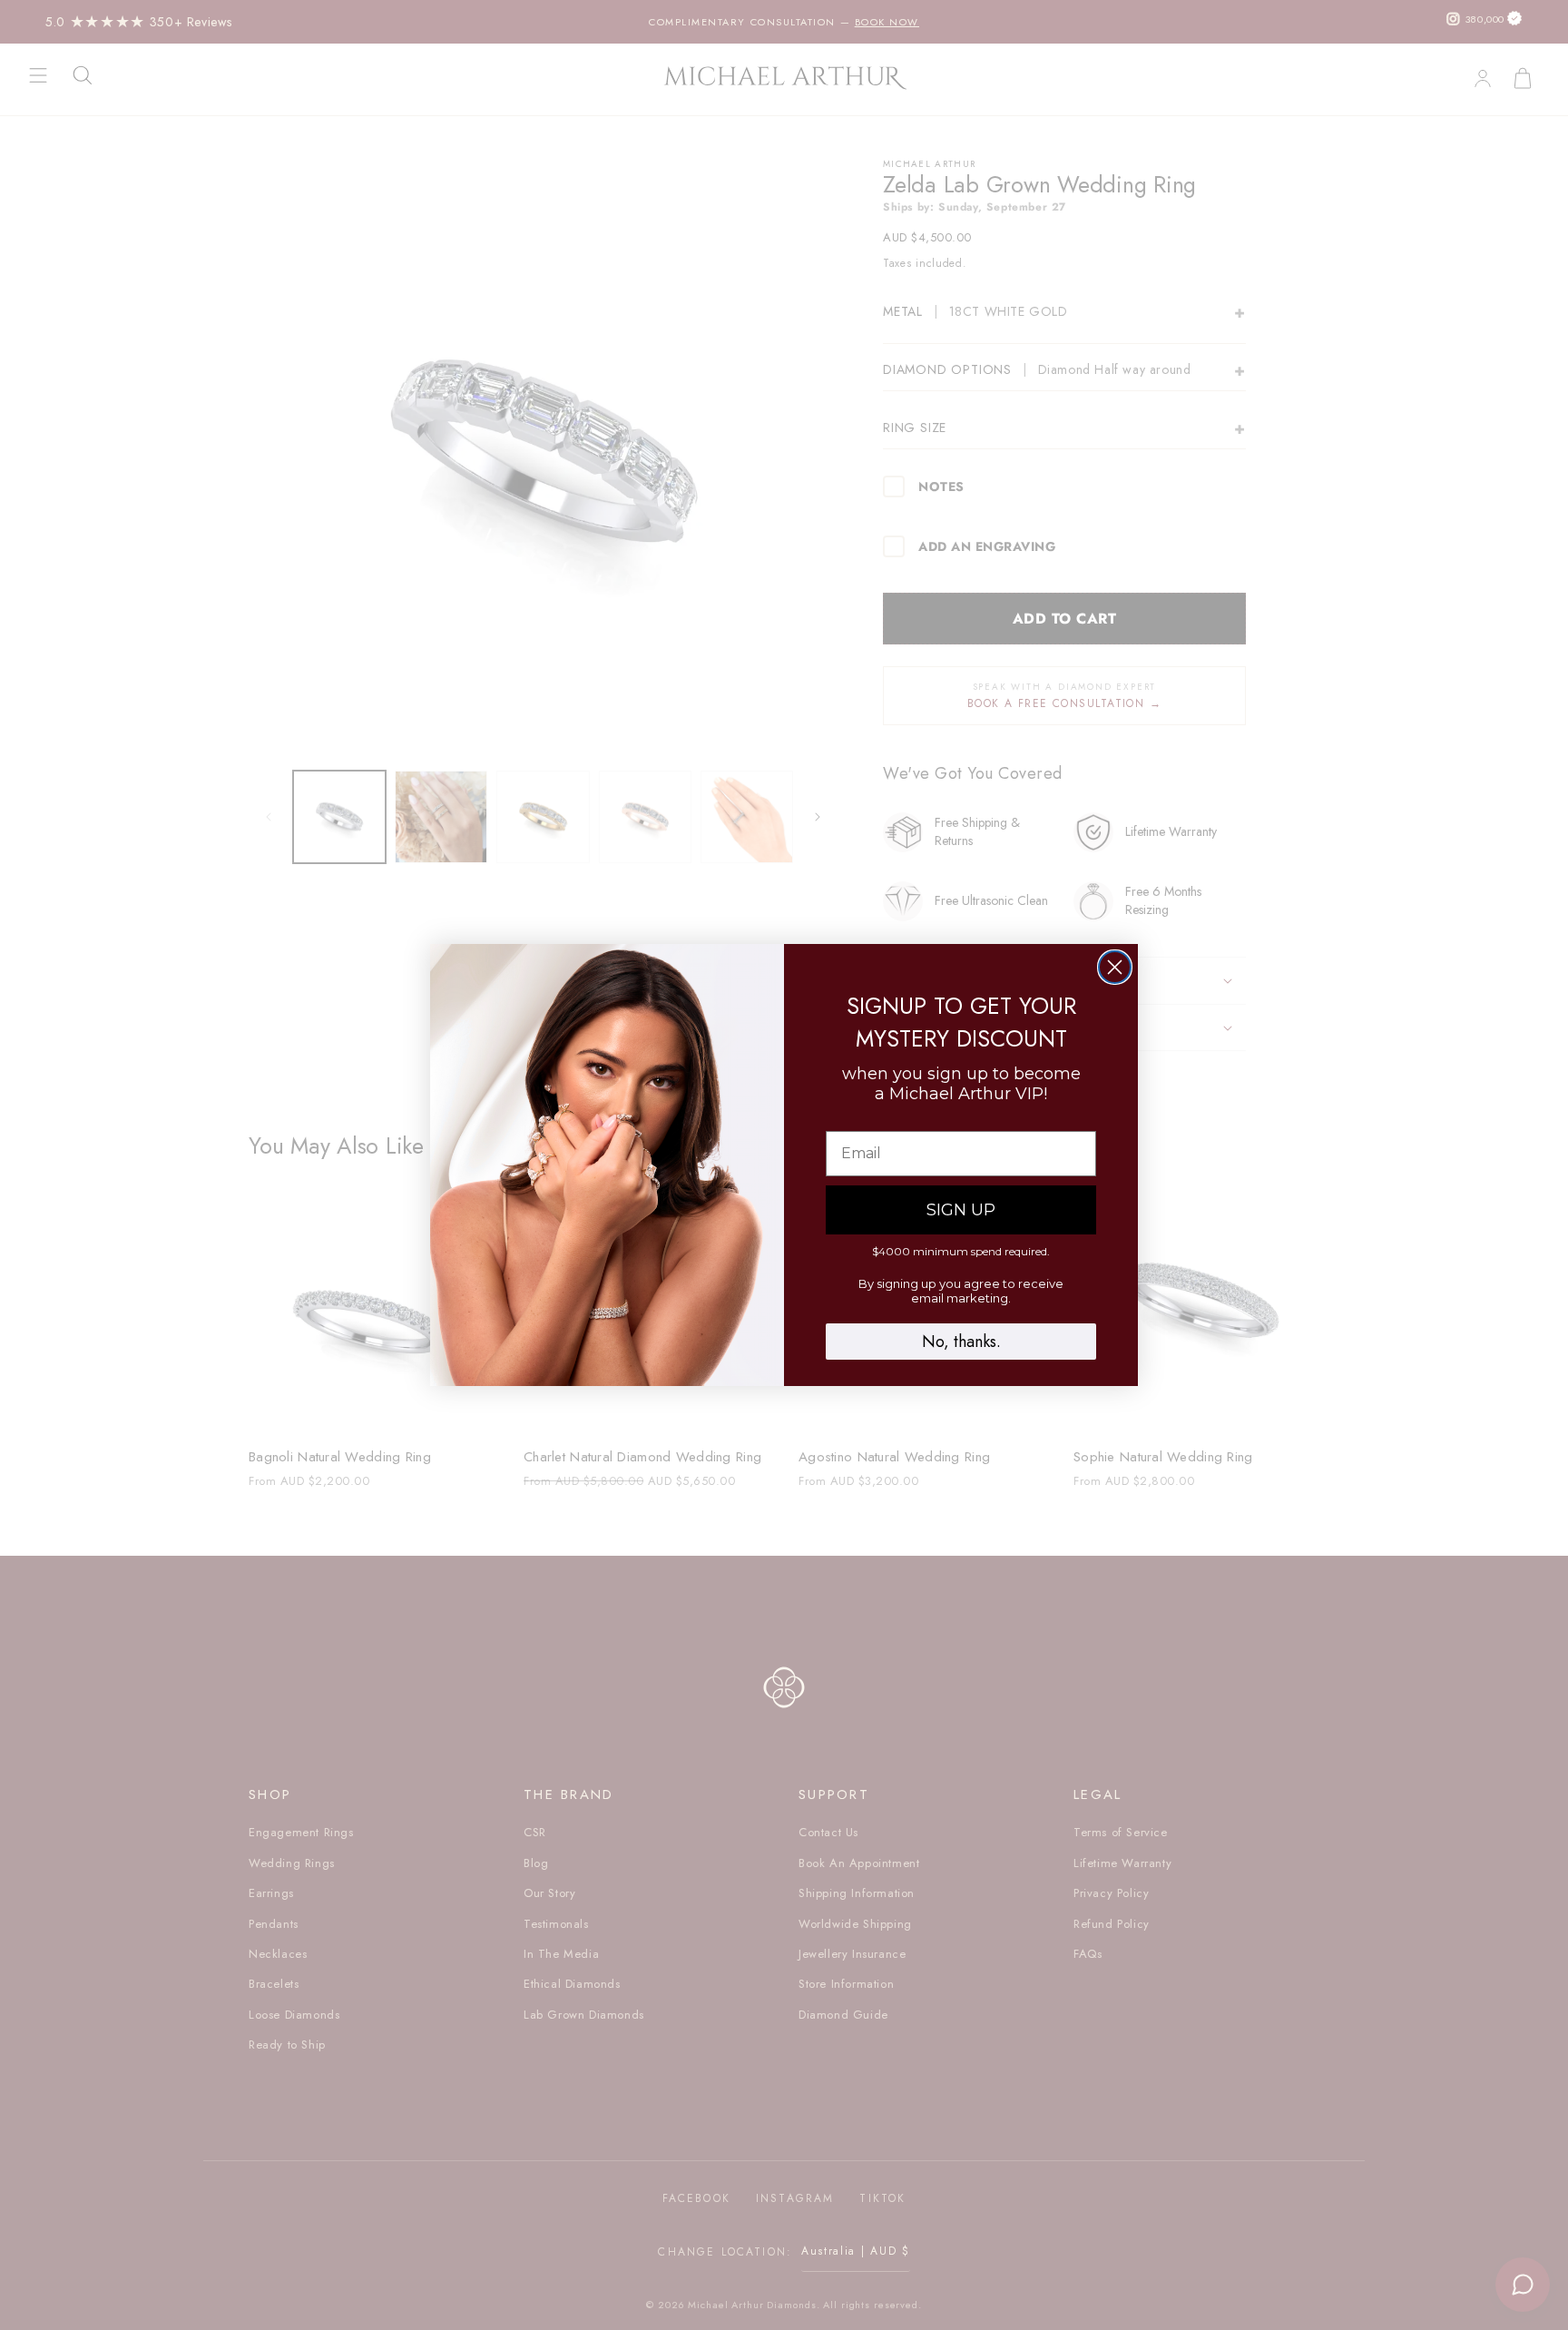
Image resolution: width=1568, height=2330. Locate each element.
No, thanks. (961, 1342)
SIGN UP (961, 1210)
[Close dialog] (1115, 967)
